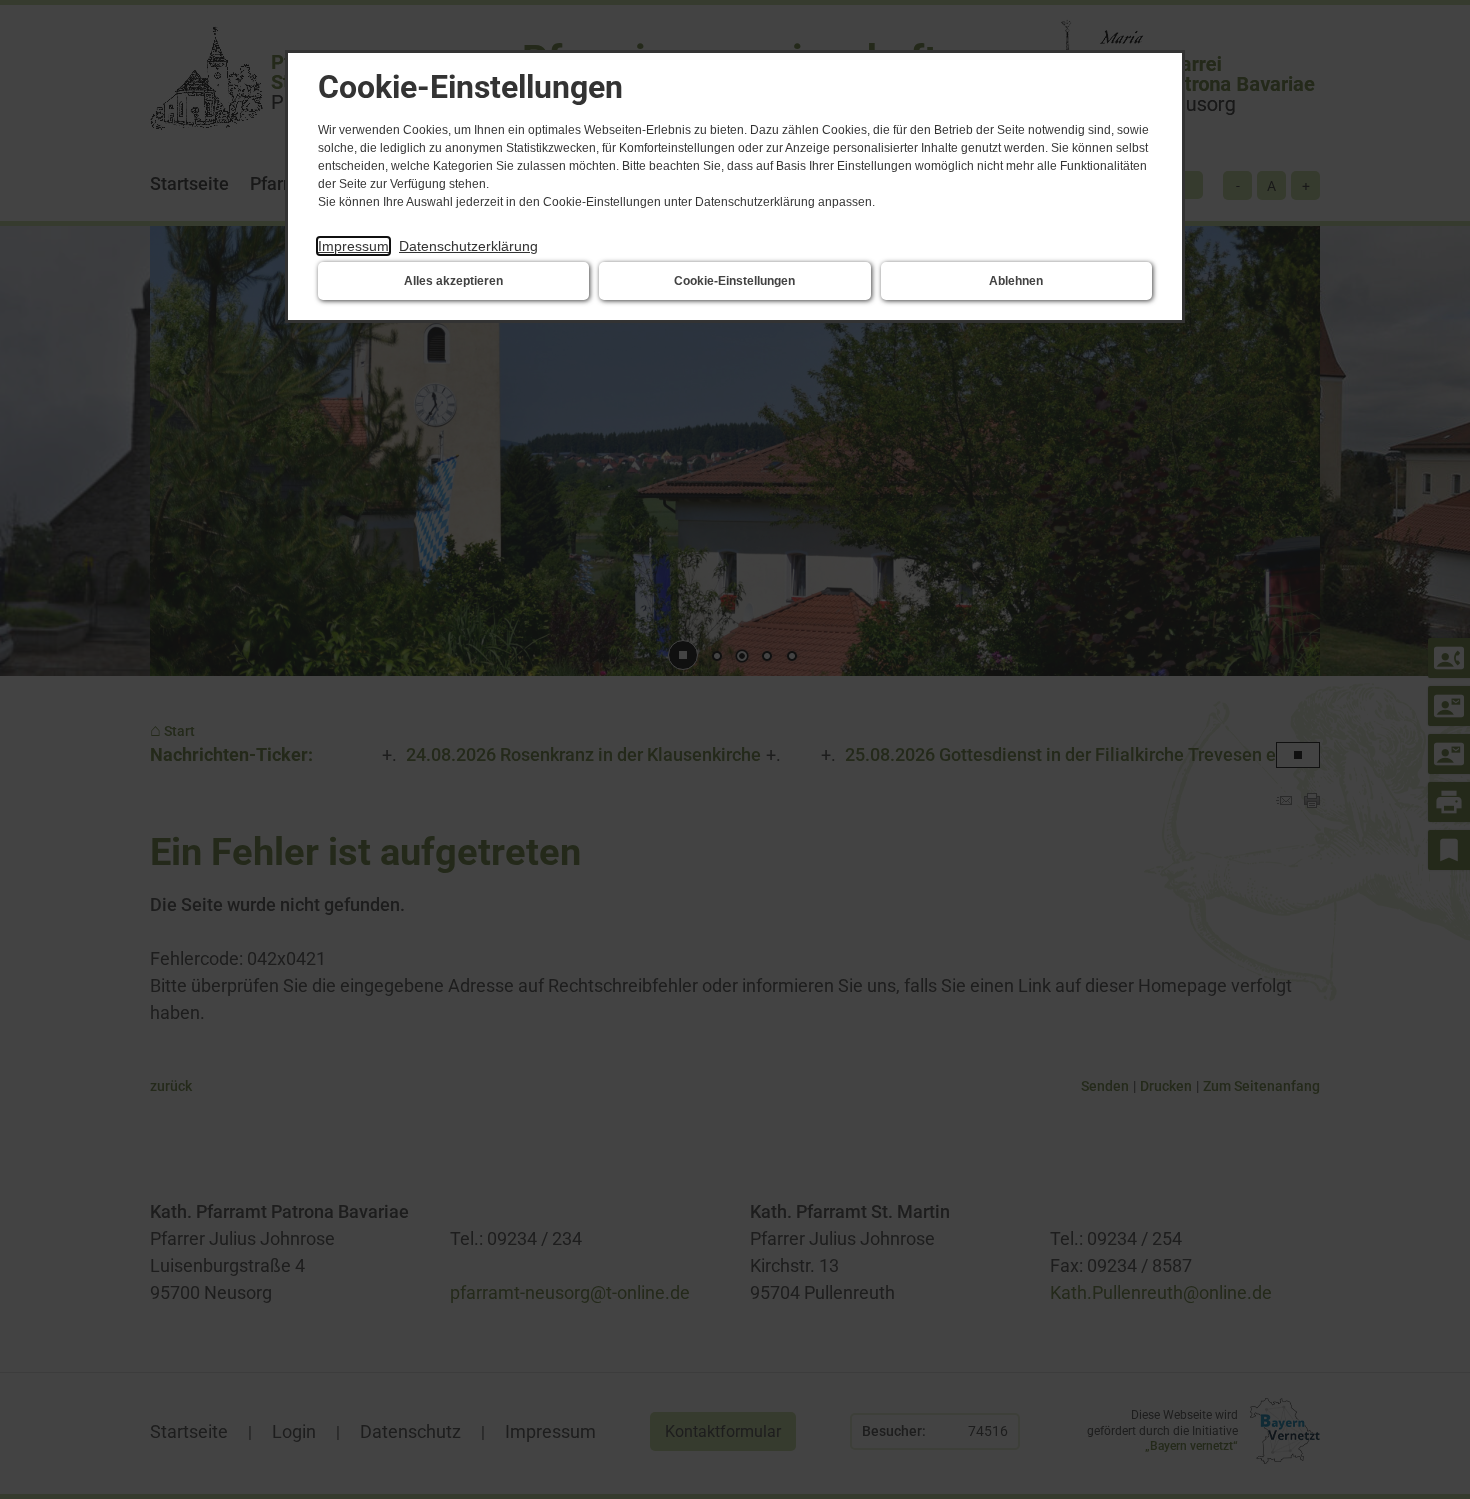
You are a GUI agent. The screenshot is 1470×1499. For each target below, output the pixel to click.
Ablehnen (1016, 281)
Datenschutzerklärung (468, 246)
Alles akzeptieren (453, 281)
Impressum (353, 246)
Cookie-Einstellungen (734, 281)
